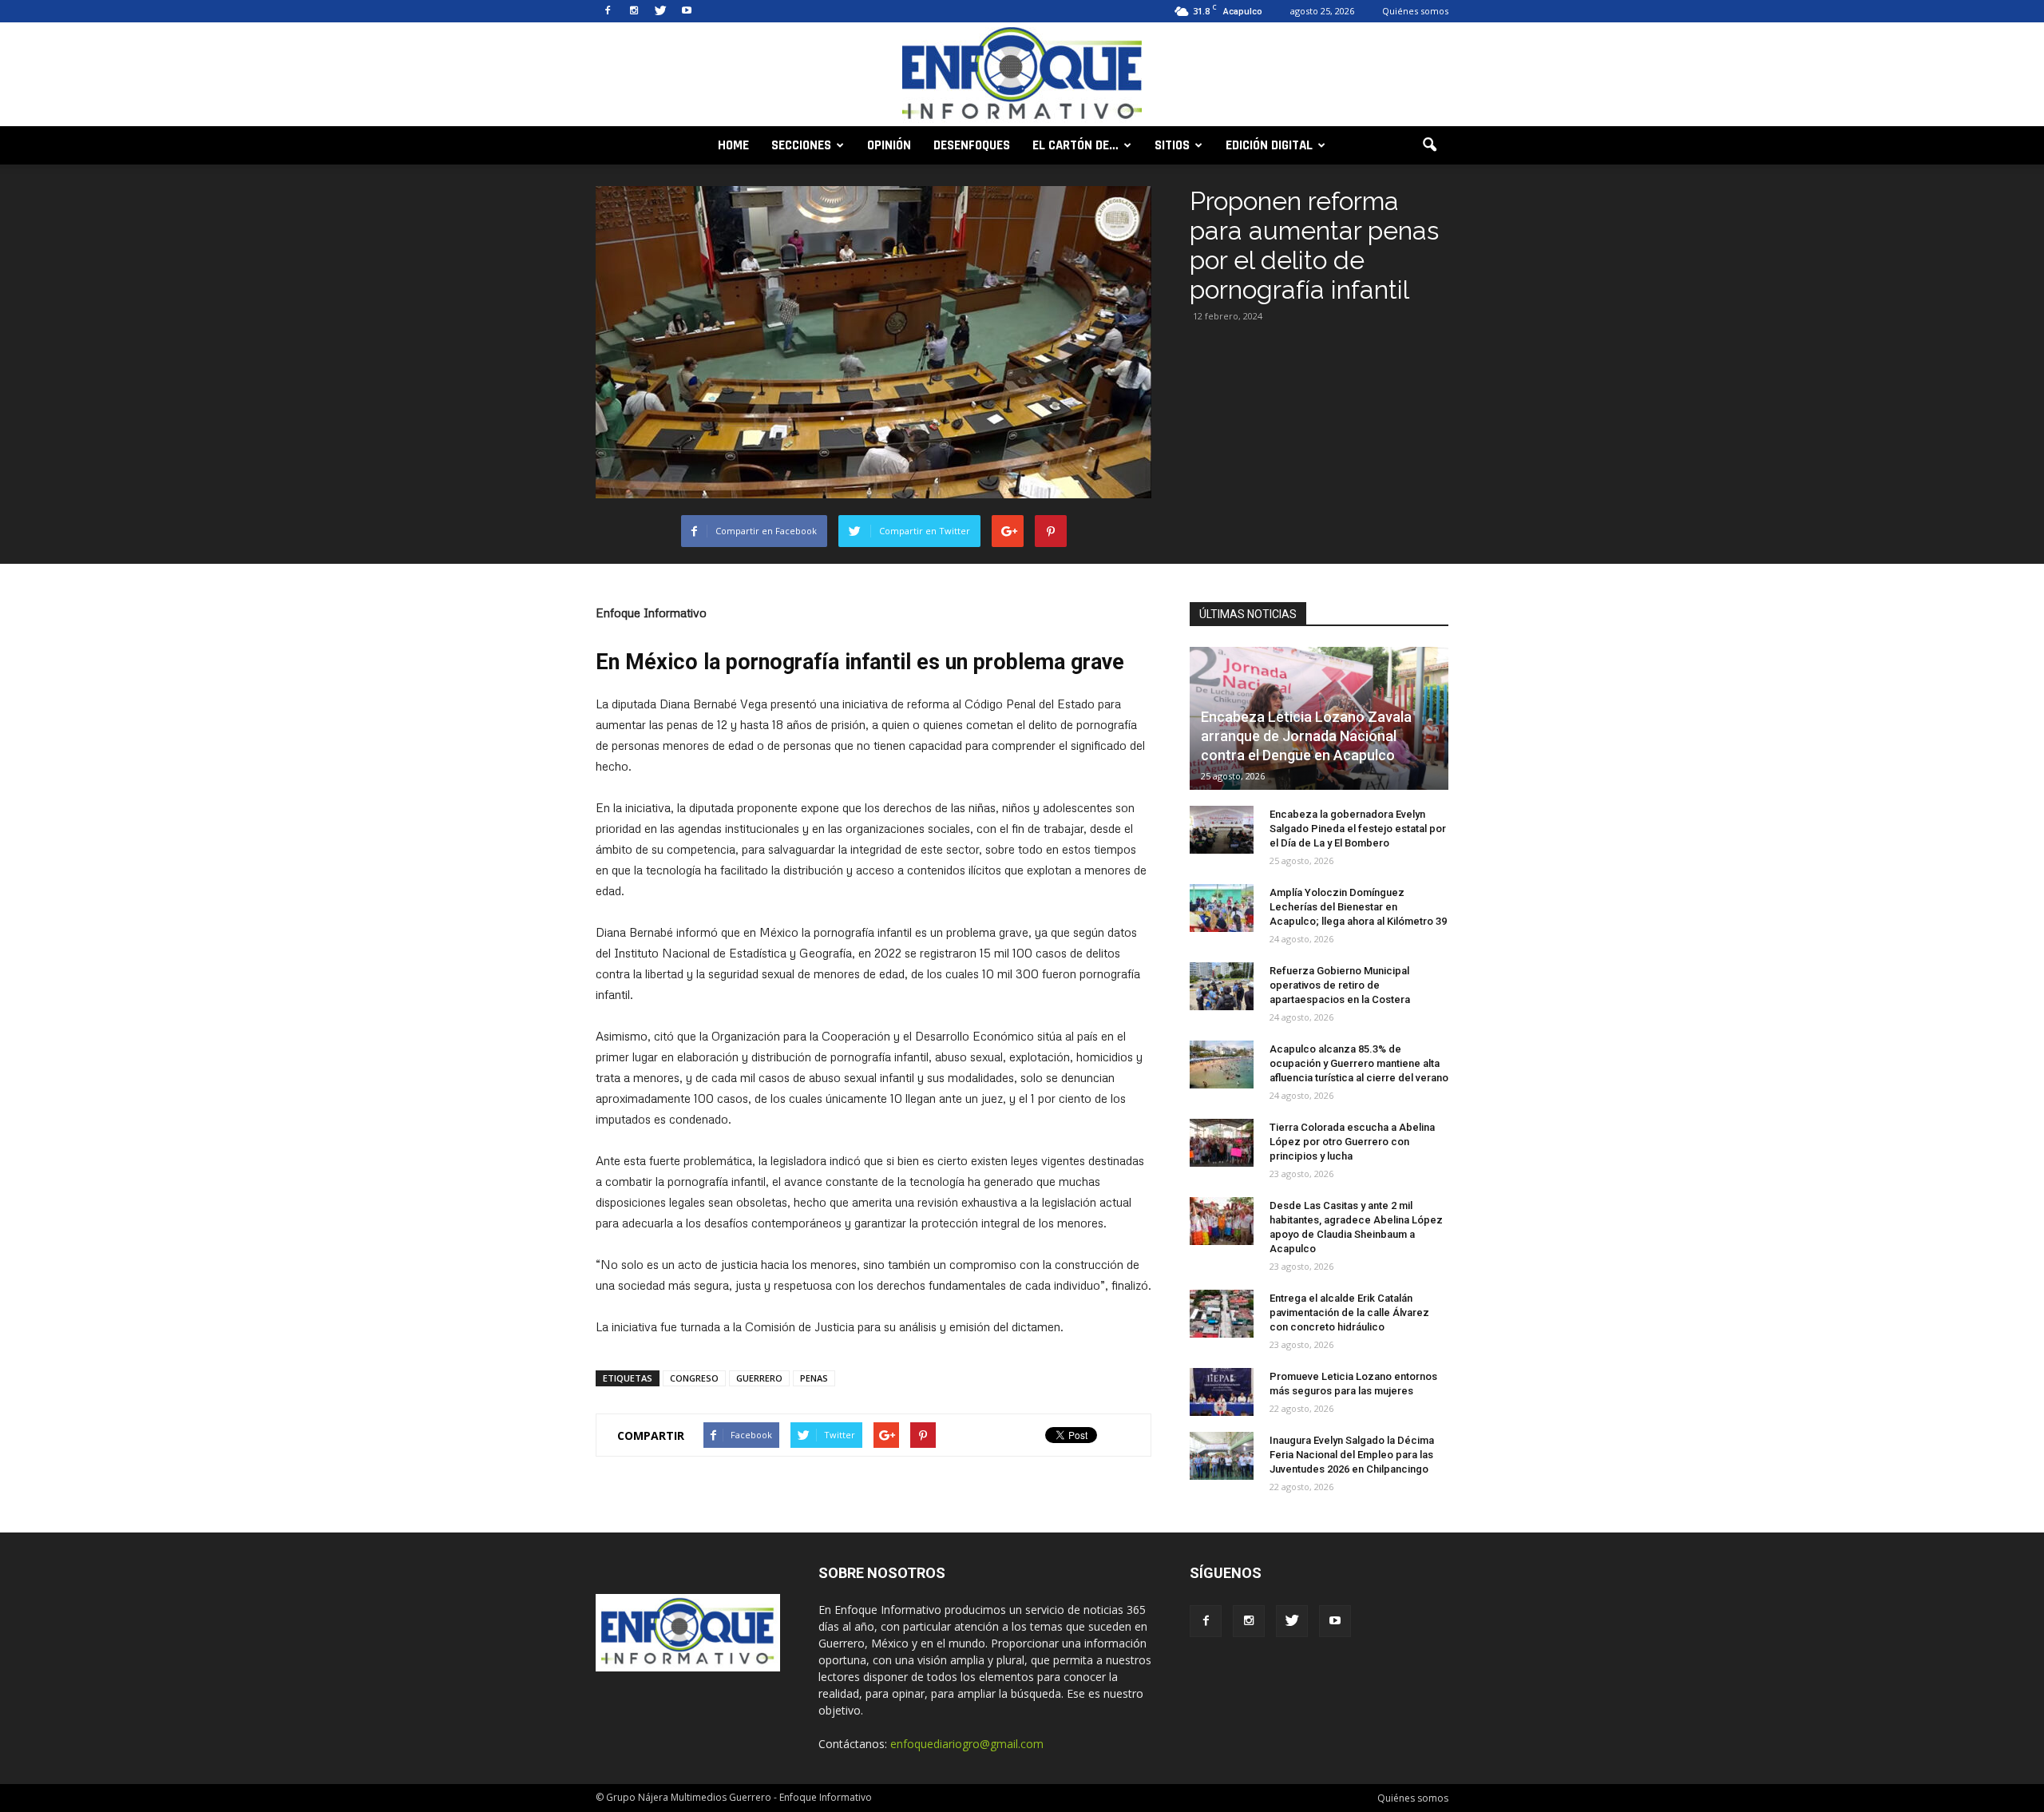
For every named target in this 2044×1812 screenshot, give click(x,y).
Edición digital (1269, 145)
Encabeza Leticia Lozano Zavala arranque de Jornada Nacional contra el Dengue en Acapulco (1306, 736)
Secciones (801, 145)
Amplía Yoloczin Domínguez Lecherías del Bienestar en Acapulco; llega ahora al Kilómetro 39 (1358, 907)
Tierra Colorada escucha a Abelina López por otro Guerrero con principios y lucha (1352, 1142)
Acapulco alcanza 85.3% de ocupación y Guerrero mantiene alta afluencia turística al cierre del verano (1359, 1063)
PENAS (814, 1378)
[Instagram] (634, 11)
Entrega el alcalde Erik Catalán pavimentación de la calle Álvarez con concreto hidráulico (1349, 1312)
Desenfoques (972, 145)
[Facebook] (608, 11)
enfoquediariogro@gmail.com (967, 1744)
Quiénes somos (1415, 11)
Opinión (889, 145)
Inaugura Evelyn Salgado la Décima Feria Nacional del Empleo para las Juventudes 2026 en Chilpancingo (1352, 1455)
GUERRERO (759, 1378)
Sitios (1172, 145)
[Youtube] (687, 11)
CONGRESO (694, 1378)
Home (733, 145)
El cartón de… (1075, 145)
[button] (1429, 145)
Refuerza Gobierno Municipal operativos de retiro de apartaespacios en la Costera (1340, 985)
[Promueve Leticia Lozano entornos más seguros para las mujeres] (1222, 1392)
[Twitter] (660, 11)
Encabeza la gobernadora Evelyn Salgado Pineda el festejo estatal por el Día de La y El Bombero (1358, 829)
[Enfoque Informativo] (1022, 75)
